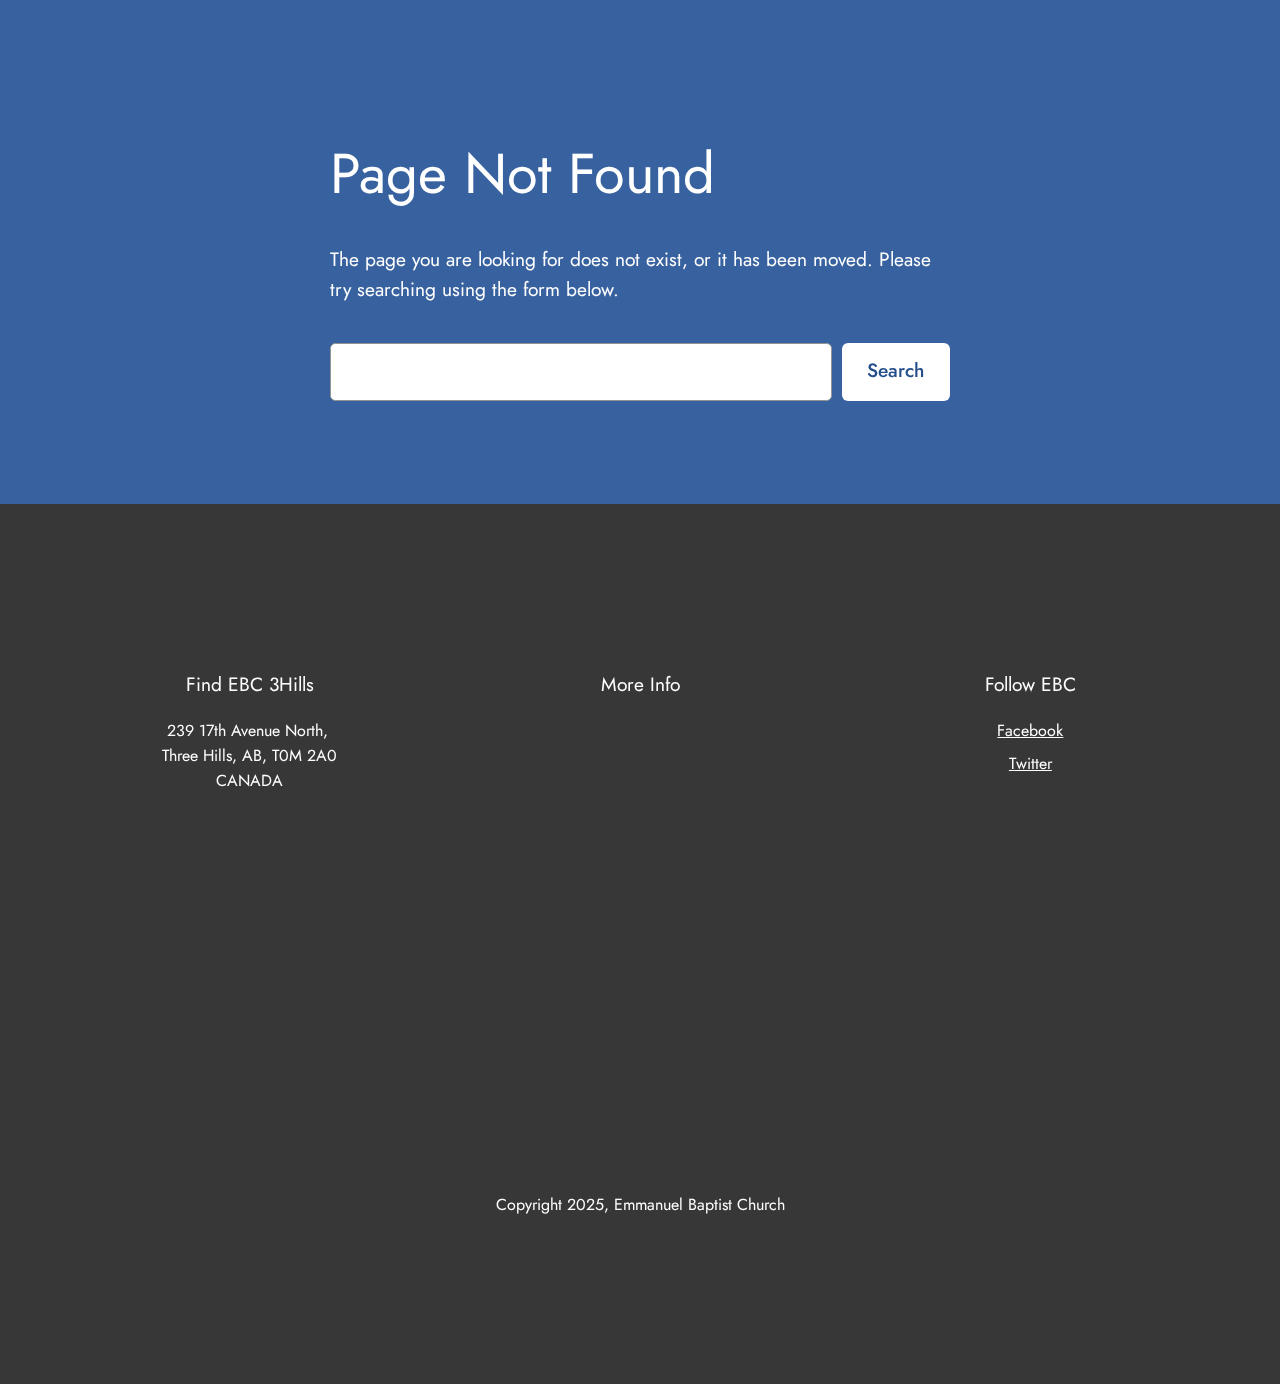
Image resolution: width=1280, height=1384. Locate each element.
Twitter (1030, 763)
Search (895, 370)
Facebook (1030, 730)
